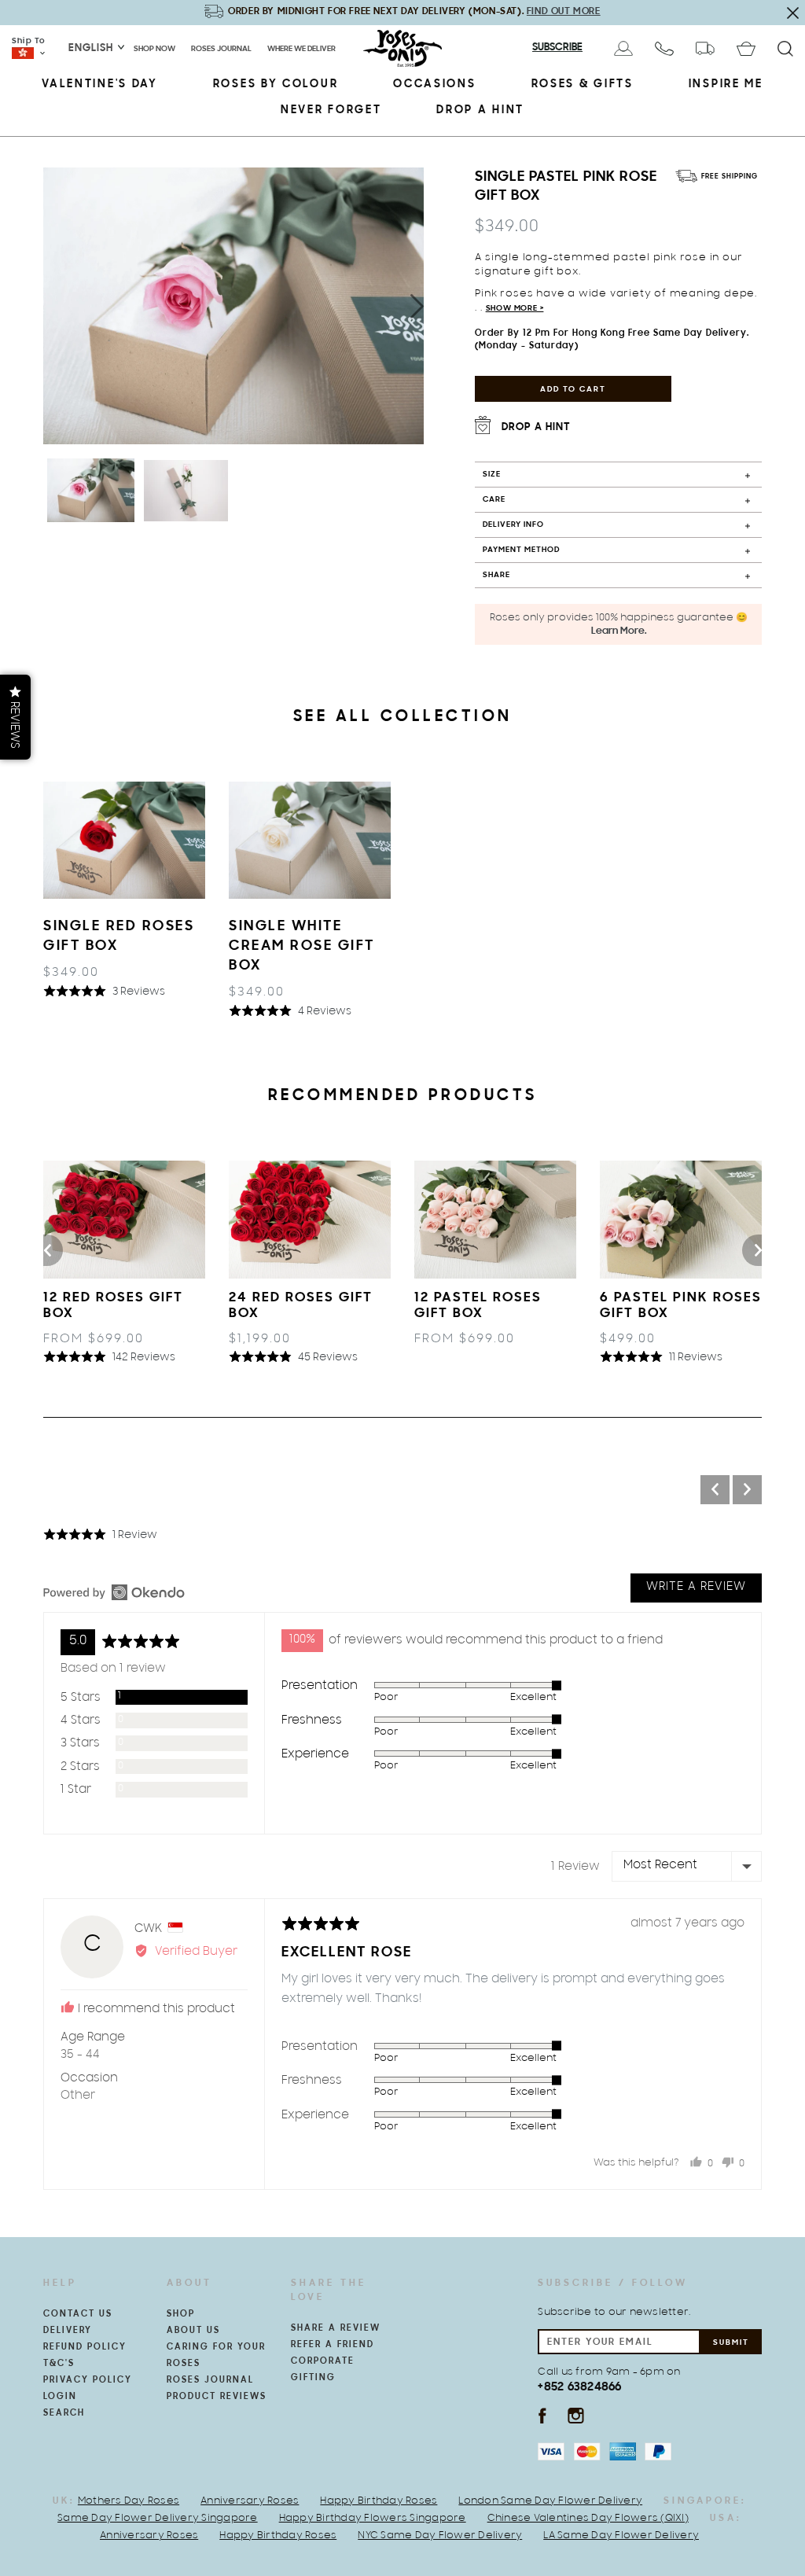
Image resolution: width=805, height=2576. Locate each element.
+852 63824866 (579, 2387)
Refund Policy (85, 2347)
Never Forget (331, 110)
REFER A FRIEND (333, 2345)
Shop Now (154, 49)
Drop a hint (480, 110)
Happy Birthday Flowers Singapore (373, 2519)
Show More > (515, 309)
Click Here (619, 11)
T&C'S (59, 2364)
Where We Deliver (301, 49)
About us (193, 2331)
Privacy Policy (88, 2380)
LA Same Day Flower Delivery (621, 2536)
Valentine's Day (100, 85)
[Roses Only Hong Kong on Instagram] (576, 2415)
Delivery (68, 2331)
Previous (47, 1250)
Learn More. (619, 631)
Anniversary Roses (250, 2501)
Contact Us (78, 2314)
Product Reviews (217, 2397)
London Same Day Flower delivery (550, 2501)
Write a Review (696, 1588)
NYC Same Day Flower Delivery (440, 2536)
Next (415, 306)
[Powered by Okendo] (114, 1592)
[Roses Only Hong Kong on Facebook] (542, 2415)
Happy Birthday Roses (379, 2501)
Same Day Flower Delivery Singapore (158, 2519)
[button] (104, 992)
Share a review (336, 2328)
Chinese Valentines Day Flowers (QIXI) (588, 2519)
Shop (181, 2314)
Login (60, 2397)
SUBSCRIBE (557, 48)
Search (64, 2413)
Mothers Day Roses (129, 2501)
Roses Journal (221, 49)
